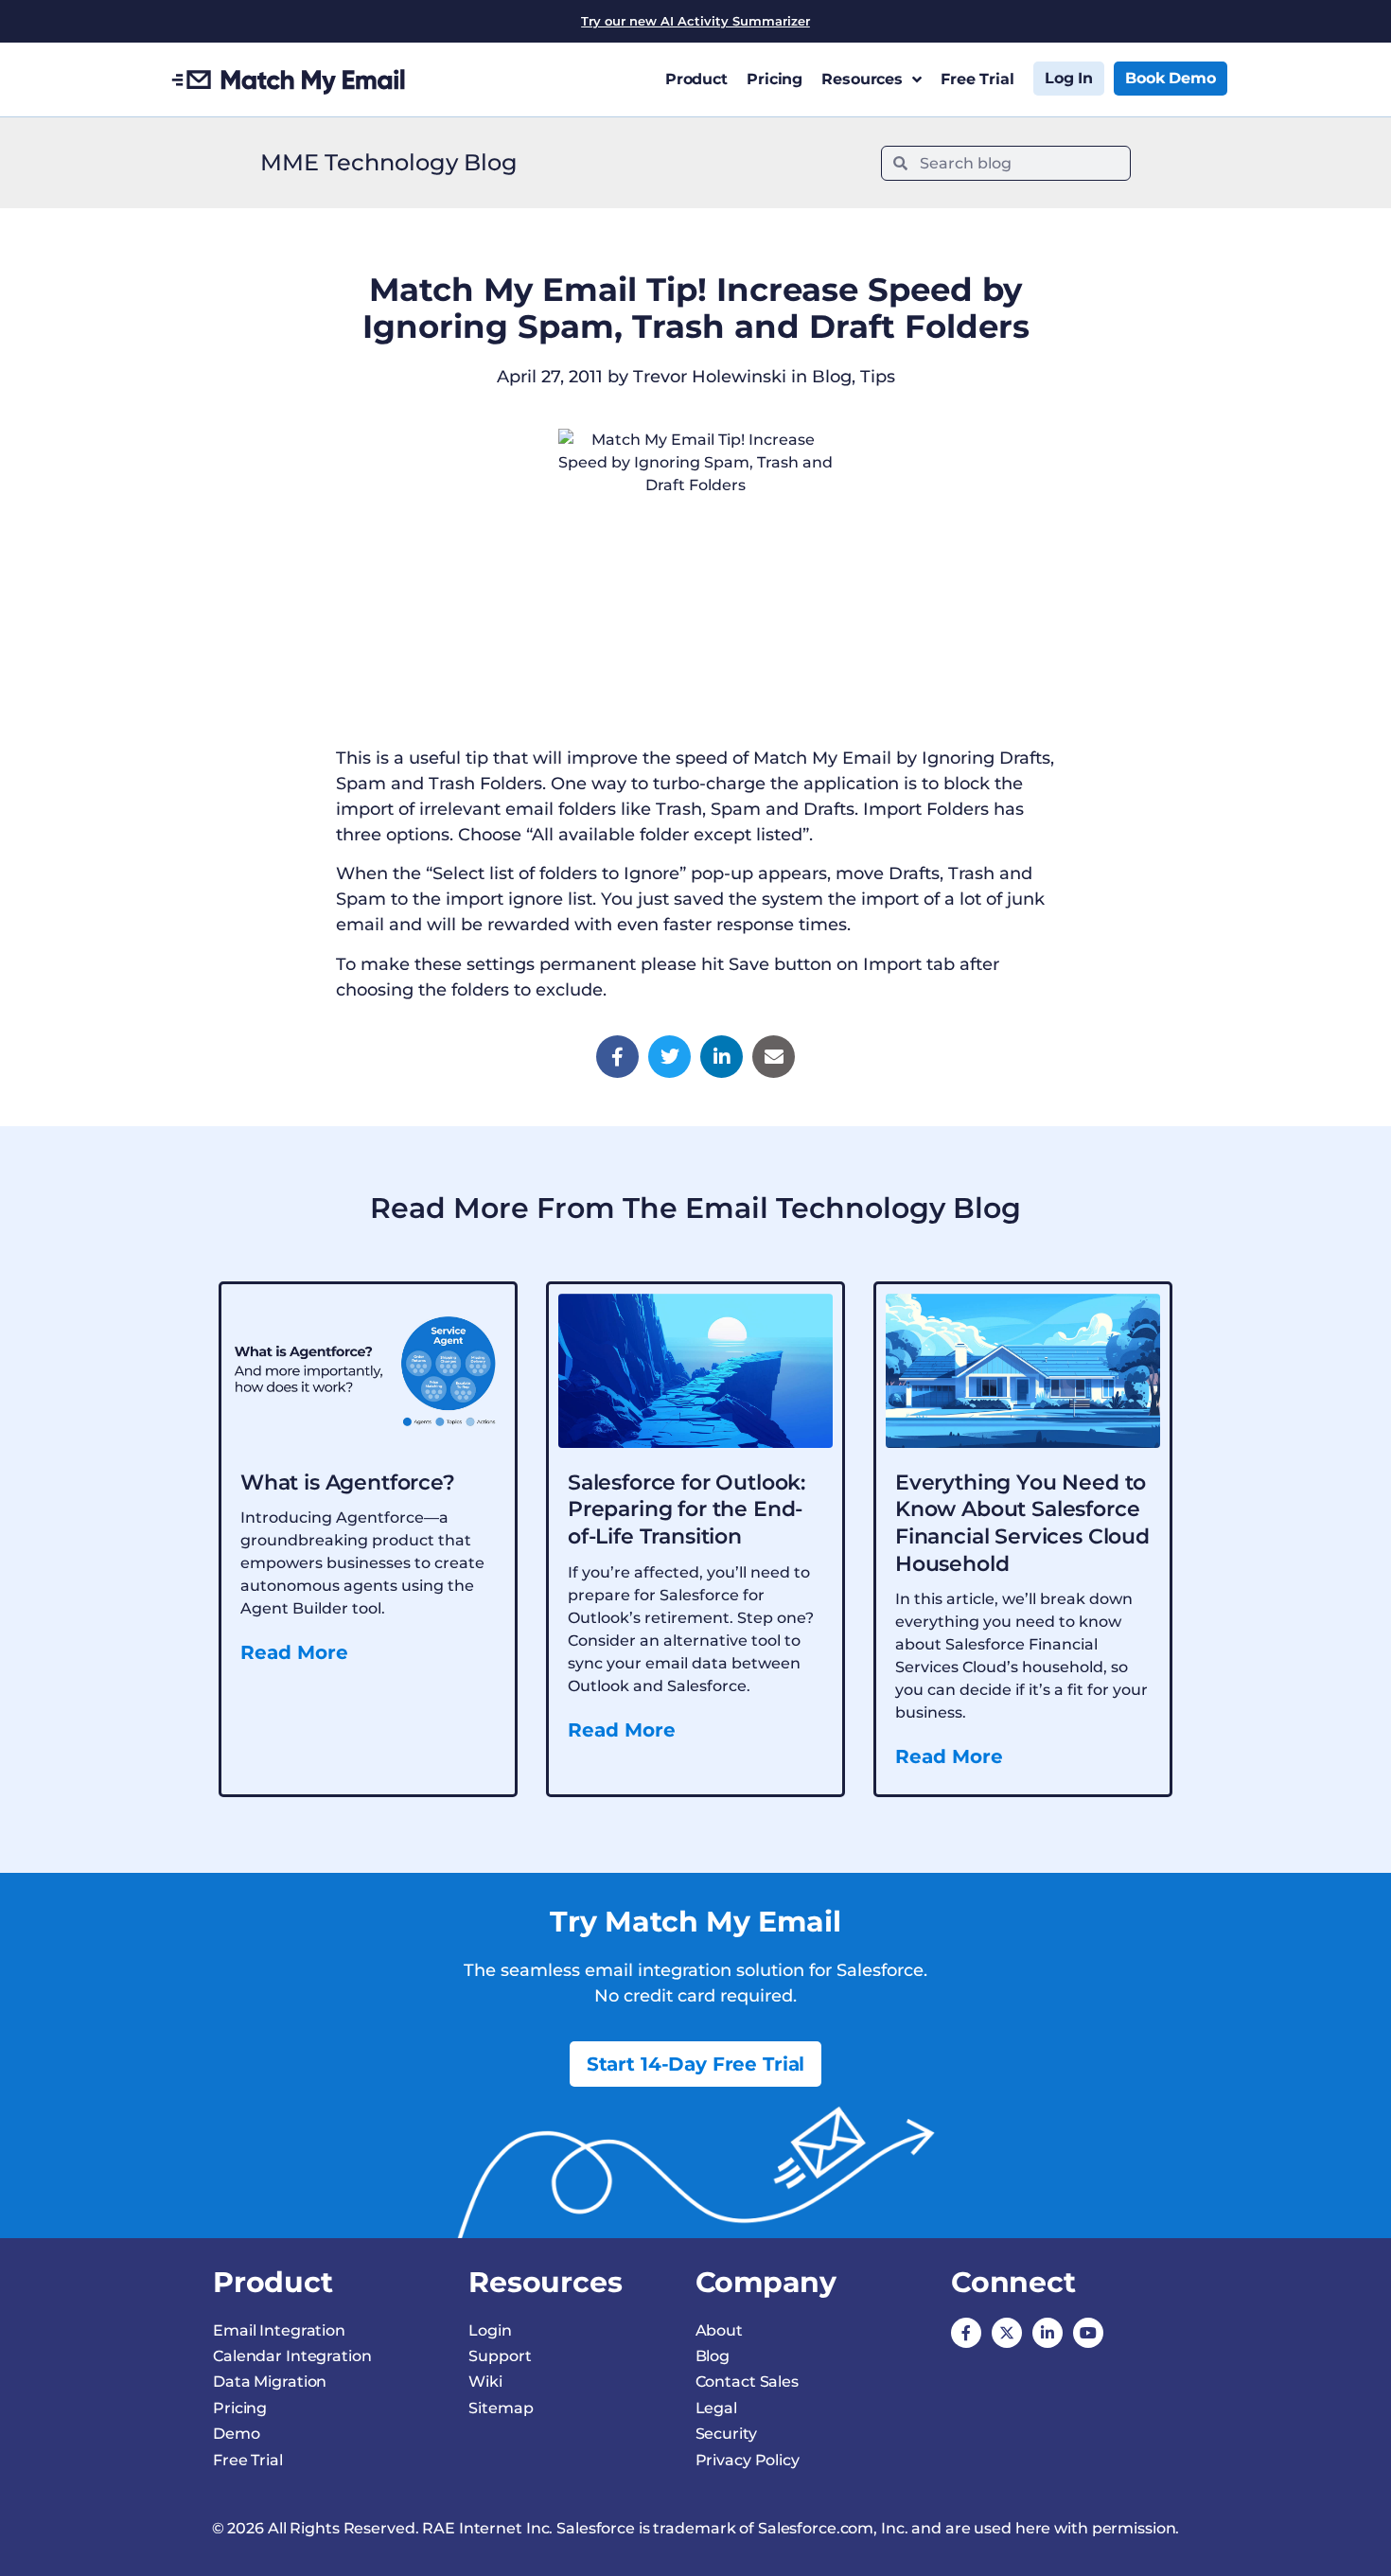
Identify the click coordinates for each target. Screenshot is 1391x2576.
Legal (716, 2408)
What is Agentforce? (348, 1482)
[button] (617, 1057)
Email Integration (279, 2330)
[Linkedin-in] (1048, 2333)
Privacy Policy (748, 2460)
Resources (862, 79)
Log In (1069, 78)
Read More (294, 1652)
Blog (832, 377)
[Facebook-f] (966, 2333)
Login (490, 2330)
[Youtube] (1088, 2333)
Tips (878, 377)
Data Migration (270, 2382)
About (719, 2330)
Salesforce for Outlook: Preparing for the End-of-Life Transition (687, 1509)
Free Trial (977, 79)
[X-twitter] (1007, 2333)
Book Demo (1171, 78)
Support (500, 2356)
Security (726, 2434)
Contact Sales (747, 2382)
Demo (237, 2434)
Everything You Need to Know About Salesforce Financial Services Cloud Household (1022, 1523)
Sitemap (501, 2408)
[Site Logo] (289, 79)
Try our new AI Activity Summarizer (695, 21)
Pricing (775, 79)
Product (696, 79)
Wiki (485, 2382)
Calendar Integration (292, 2356)
